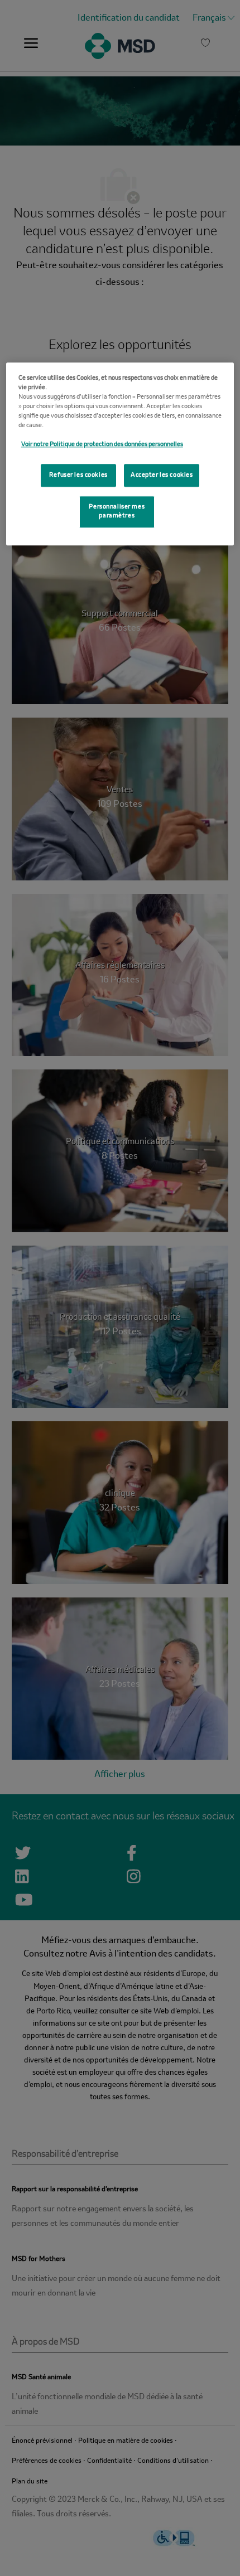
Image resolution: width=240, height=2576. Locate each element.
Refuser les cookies (78, 475)
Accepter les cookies (162, 475)
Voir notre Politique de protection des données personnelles (102, 445)
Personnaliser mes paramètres (117, 512)
